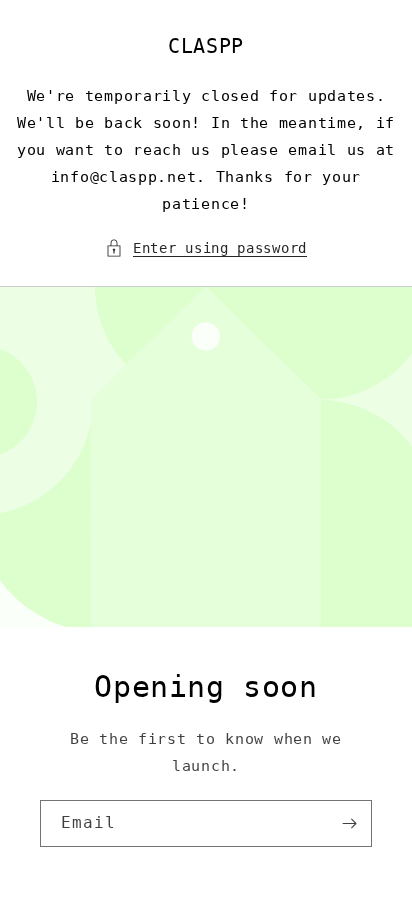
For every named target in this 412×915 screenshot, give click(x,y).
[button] (206, 248)
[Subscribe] (349, 823)
